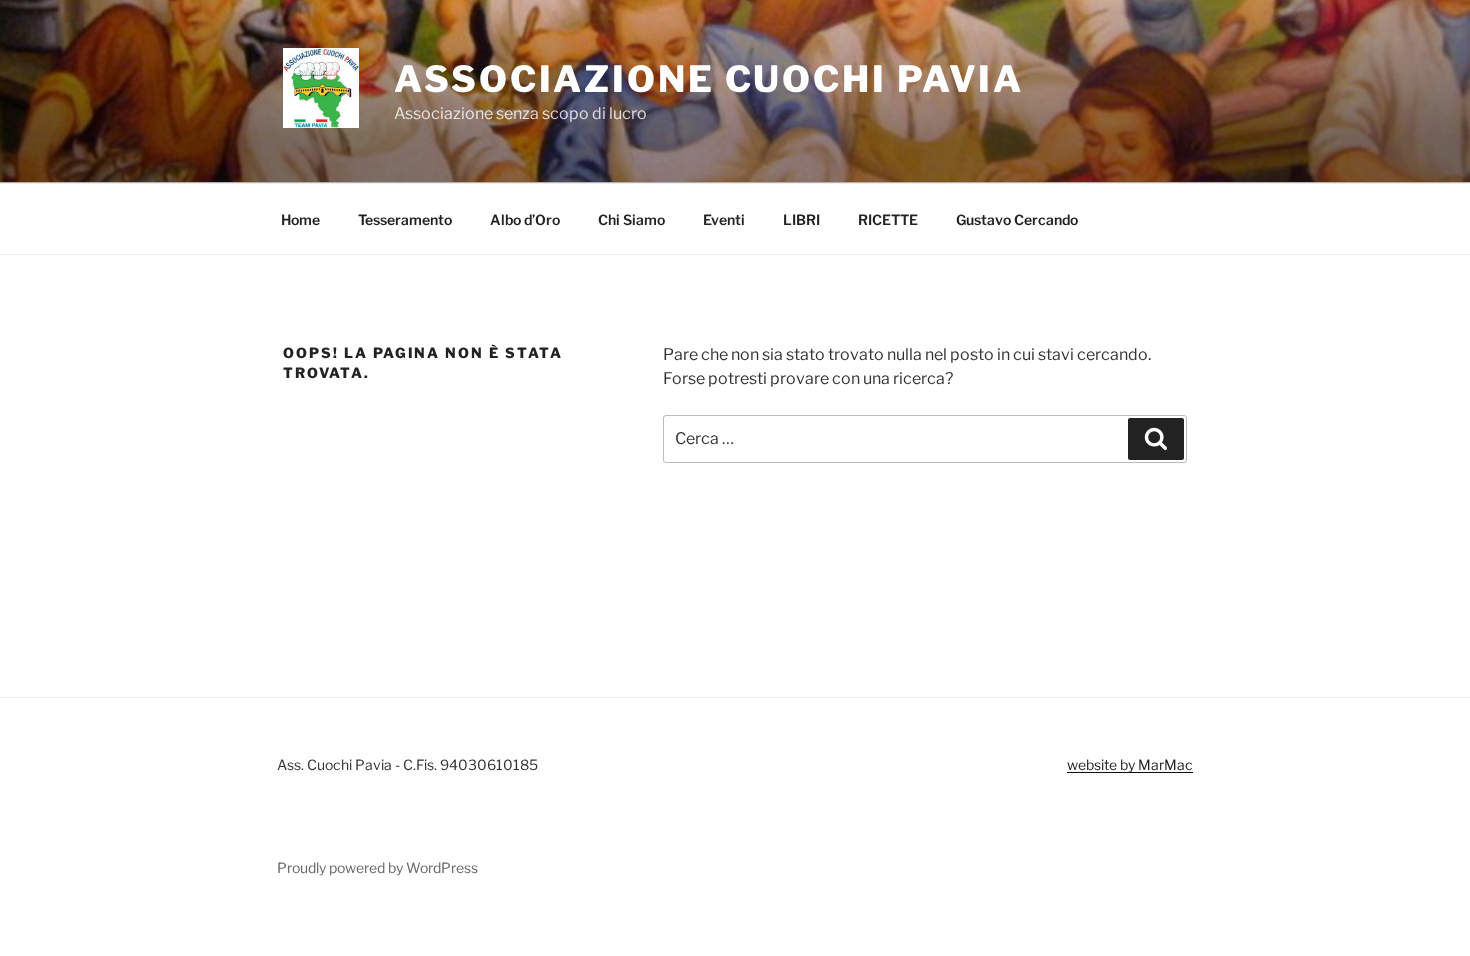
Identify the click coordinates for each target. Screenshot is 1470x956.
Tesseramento (405, 219)
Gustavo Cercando (1017, 219)
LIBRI (801, 219)
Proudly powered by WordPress (377, 867)
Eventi (724, 219)
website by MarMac (1130, 764)
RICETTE (888, 219)
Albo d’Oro (525, 219)
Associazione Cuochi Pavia (709, 79)
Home (300, 219)
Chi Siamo (631, 219)
